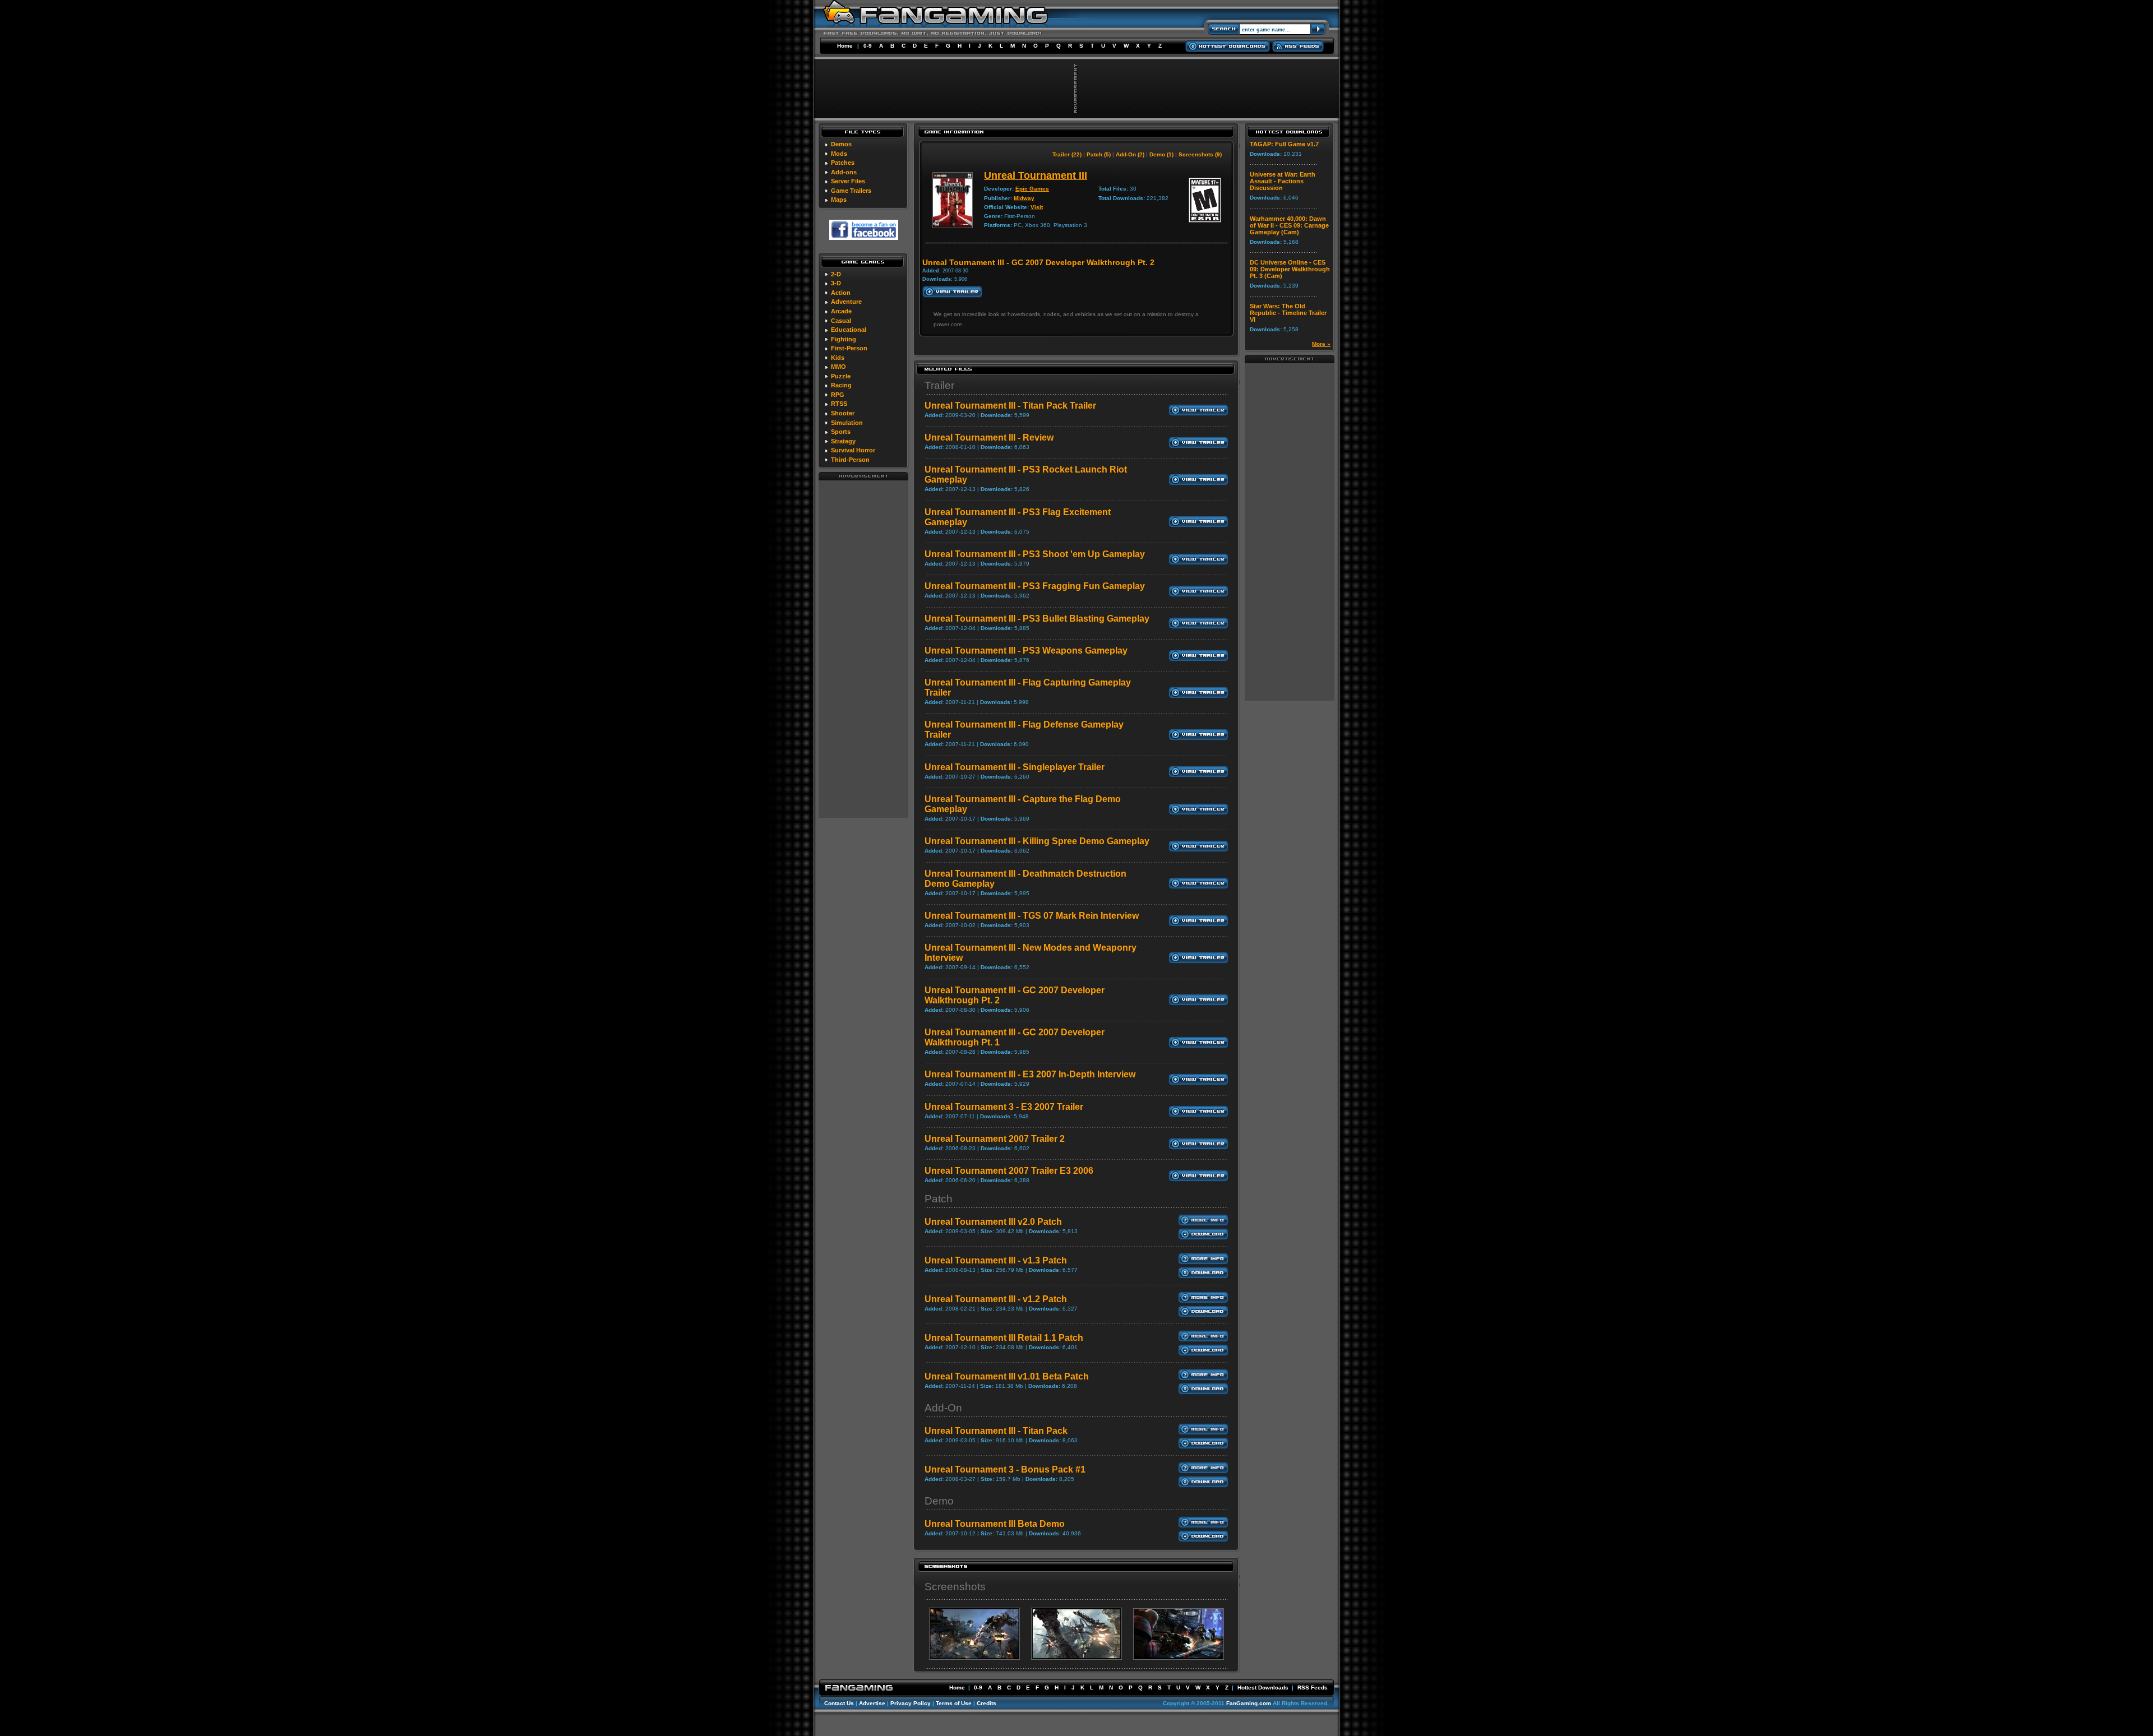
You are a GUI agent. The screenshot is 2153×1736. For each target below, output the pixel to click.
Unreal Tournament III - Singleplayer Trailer (1015, 767)
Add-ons (844, 172)
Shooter (843, 413)
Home (845, 46)
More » (1321, 344)
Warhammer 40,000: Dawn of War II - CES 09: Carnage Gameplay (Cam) (1289, 225)
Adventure (846, 302)
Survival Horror (853, 450)
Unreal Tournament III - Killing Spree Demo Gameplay (1037, 841)
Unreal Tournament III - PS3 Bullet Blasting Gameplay (1037, 619)
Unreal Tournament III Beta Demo (995, 1524)
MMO (838, 367)
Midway (1024, 198)
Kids (838, 358)
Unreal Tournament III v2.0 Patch (993, 1222)
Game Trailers (851, 191)
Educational (849, 330)
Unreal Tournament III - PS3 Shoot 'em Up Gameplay (1035, 554)
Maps (839, 200)
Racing (841, 385)
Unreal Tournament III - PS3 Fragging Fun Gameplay (1035, 586)
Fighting (844, 339)
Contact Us (839, 1703)
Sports (841, 432)
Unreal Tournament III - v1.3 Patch (996, 1260)
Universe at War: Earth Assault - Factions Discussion (1283, 181)
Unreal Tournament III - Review (989, 438)
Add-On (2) (1130, 154)
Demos (841, 144)
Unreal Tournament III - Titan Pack (996, 1431)
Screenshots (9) (1200, 154)
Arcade (841, 311)
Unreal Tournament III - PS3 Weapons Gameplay (1026, 651)
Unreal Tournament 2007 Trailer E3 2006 (1009, 1171)
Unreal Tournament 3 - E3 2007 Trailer (1004, 1107)
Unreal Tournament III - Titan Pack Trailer (1010, 406)
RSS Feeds (1313, 1688)
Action (841, 293)
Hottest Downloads (1263, 1688)
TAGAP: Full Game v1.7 (1284, 144)
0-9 (868, 46)
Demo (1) (1161, 154)
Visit (1037, 207)
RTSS (839, 404)
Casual (841, 321)
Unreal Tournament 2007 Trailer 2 (995, 1139)
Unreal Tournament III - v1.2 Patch (996, 1299)
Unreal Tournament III (1036, 175)
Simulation (847, 423)
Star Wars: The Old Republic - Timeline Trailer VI (1288, 313)
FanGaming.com (1249, 1703)
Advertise (872, 1703)
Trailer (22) (1067, 154)
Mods (839, 154)
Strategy (843, 441)
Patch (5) (1099, 154)
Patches (843, 163)
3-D (836, 283)
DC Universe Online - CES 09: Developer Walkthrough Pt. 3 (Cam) (1290, 269)
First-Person (849, 348)
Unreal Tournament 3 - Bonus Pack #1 (1005, 1469)
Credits (987, 1703)
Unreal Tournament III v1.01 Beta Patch (1007, 1376)
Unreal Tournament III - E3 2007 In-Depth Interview (1030, 1074)
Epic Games (1032, 189)
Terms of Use (954, 1703)
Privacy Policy (911, 1703)
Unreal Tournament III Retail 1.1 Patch (1004, 1338)
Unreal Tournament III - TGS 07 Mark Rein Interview (1032, 916)
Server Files (848, 181)
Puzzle (841, 376)
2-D (836, 274)
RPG (838, 395)
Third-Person (850, 460)
